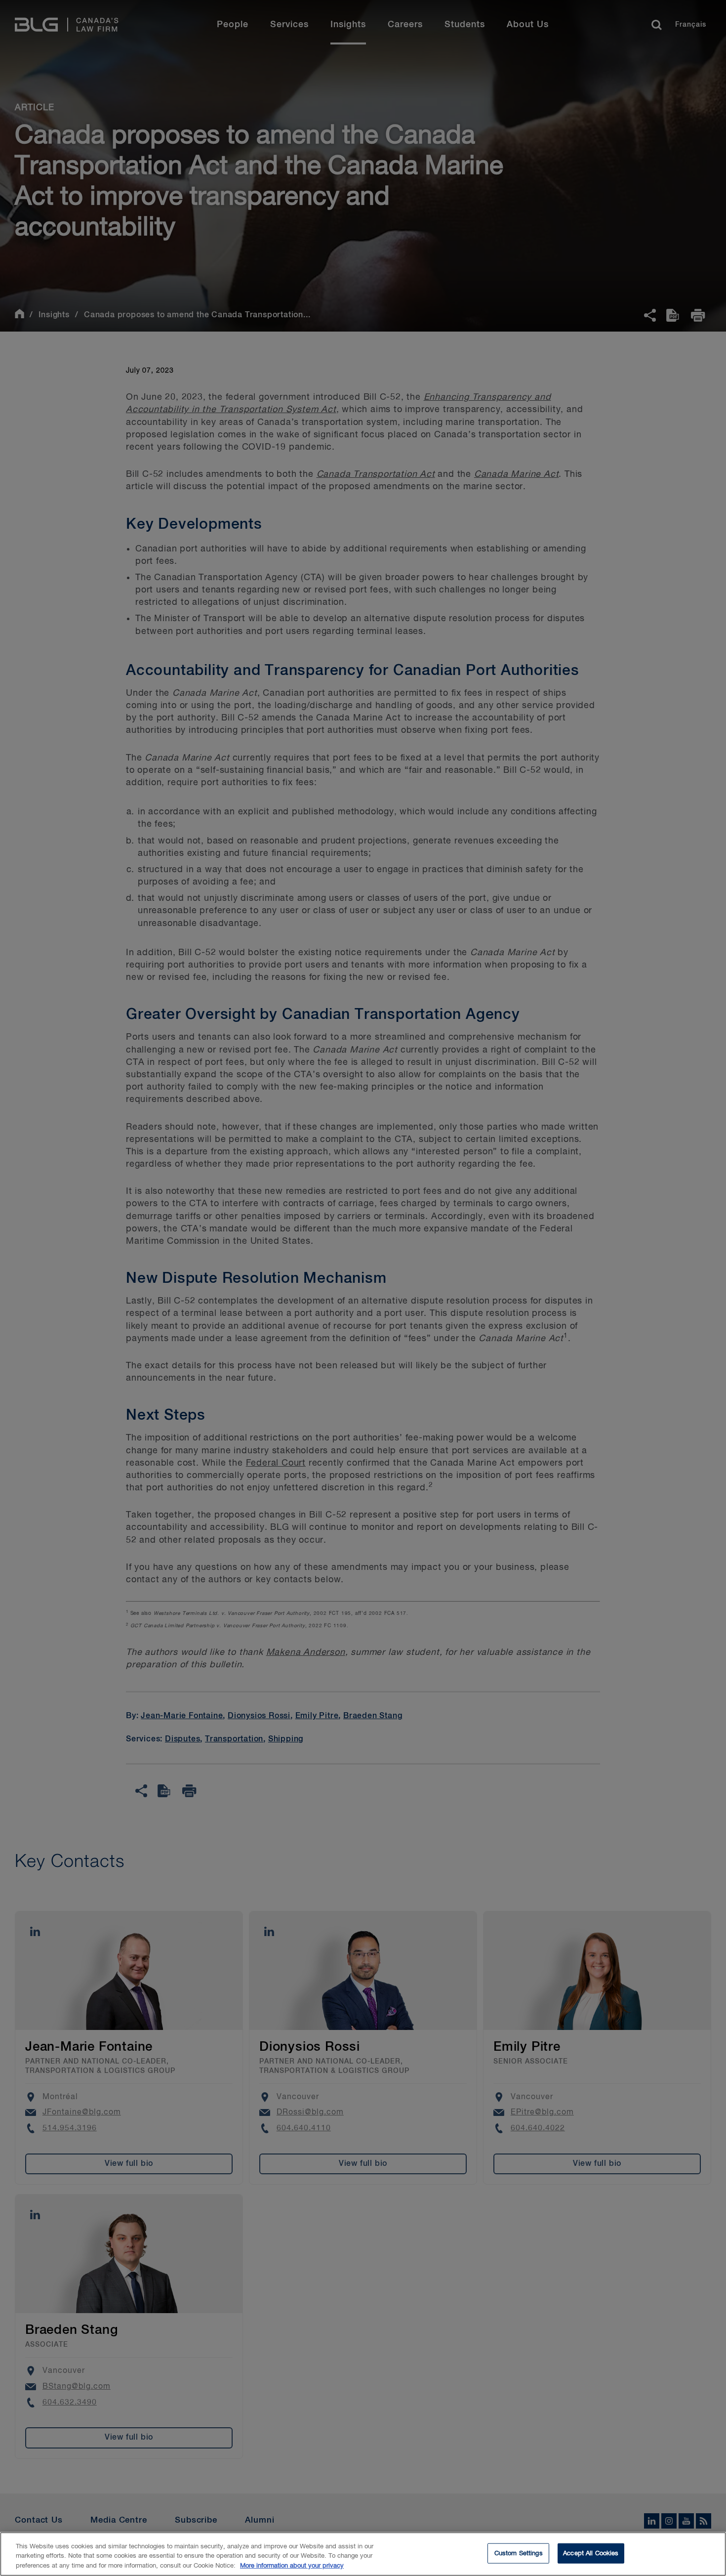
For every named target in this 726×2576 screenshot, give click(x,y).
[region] (363, 2554)
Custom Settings (519, 2553)
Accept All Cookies (591, 2553)
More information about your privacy (292, 2566)
